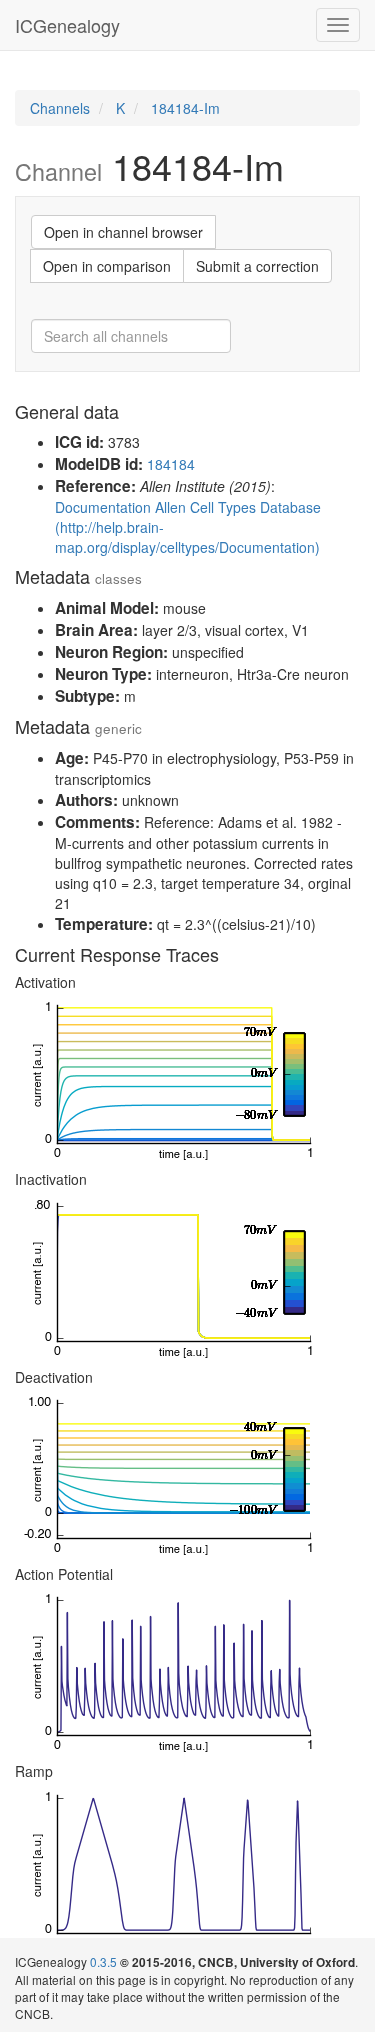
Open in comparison (107, 266)
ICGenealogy (67, 25)
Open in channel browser (123, 232)
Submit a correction (257, 266)
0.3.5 (103, 1961)
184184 (171, 464)
